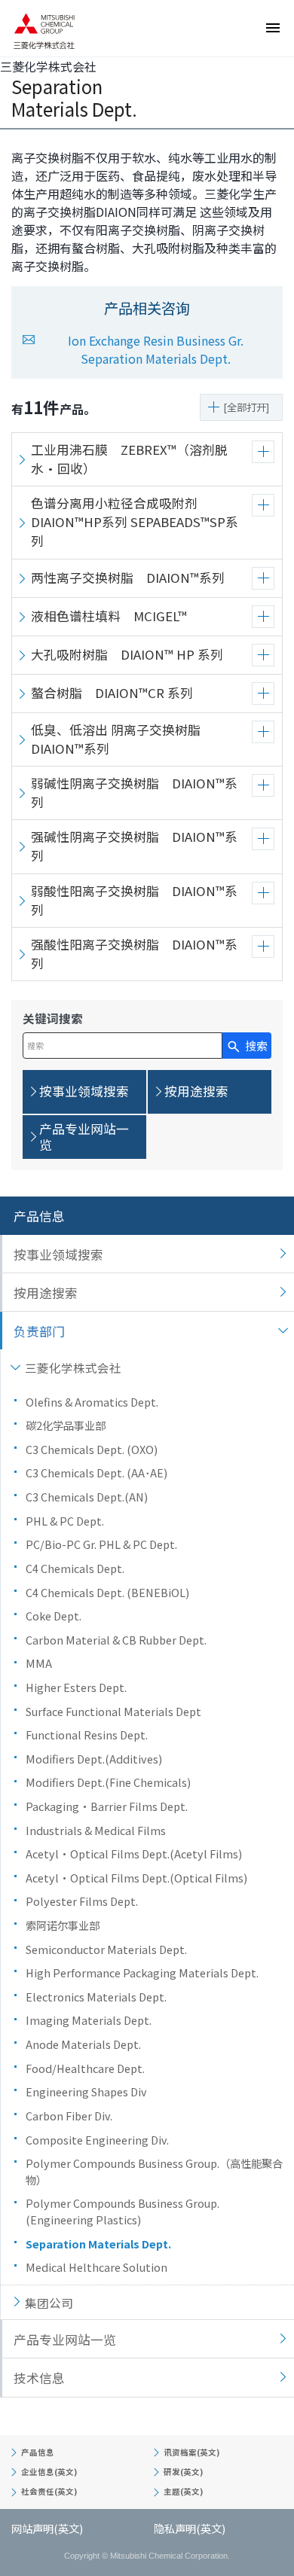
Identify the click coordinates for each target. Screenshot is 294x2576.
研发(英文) (183, 2472)
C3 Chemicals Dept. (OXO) (92, 1449)
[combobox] (122, 1046)
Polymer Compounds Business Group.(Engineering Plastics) (122, 2211)
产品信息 (39, 1216)
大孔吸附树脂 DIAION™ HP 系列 (127, 654)
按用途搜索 (46, 1293)
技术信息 (39, 2378)
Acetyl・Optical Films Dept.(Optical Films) (136, 1878)
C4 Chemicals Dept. (75, 1568)
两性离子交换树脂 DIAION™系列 (128, 578)
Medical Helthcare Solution (96, 2267)
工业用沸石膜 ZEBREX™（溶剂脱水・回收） (129, 459)
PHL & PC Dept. (65, 1521)
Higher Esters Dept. (76, 1687)
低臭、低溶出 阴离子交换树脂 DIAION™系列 (122, 739)
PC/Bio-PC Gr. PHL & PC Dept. (101, 1544)
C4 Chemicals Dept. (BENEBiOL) (107, 1592)
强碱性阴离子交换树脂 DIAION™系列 (134, 846)
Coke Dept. (54, 1616)
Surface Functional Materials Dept (113, 1711)
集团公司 (49, 2303)
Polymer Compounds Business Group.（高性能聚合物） (154, 2171)
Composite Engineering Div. (97, 2140)
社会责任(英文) (49, 2491)
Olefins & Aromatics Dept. (92, 1402)
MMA (39, 1663)
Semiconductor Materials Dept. (106, 1949)
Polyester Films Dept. (82, 1901)
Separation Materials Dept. (98, 2244)
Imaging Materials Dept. (89, 2020)
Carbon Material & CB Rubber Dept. (116, 1640)
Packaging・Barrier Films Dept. (107, 1806)
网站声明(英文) (47, 2528)
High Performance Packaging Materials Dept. (142, 1972)
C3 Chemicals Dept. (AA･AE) (96, 1472)
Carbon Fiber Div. (69, 2116)
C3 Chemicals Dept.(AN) (87, 1497)
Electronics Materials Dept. (96, 1997)
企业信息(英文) (49, 2472)
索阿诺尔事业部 (63, 1925)
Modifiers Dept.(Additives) (94, 1759)
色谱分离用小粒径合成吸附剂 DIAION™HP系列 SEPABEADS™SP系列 (135, 522)
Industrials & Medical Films (96, 1830)
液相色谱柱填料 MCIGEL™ (109, 616)
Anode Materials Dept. (83, 2044)
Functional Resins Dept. (87, 1735)
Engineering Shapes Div (86, 2091)
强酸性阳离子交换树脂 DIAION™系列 (134, 954)
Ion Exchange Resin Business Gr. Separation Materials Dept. (156, 349)
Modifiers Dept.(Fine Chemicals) (113, 1782)
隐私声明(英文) (190, 2528)
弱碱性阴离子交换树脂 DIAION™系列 (134, 793)
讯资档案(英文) (191, 2452)
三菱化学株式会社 (73, 1367)
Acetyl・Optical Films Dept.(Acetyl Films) (134, 1854)
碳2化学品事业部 (66, 1425)
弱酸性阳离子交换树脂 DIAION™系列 (134, 900)
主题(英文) (183, 2491)
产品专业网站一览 (65, 2340)
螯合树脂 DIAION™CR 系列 (112, 693)
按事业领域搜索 (58, 1254)
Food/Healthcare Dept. (85, 2068)
